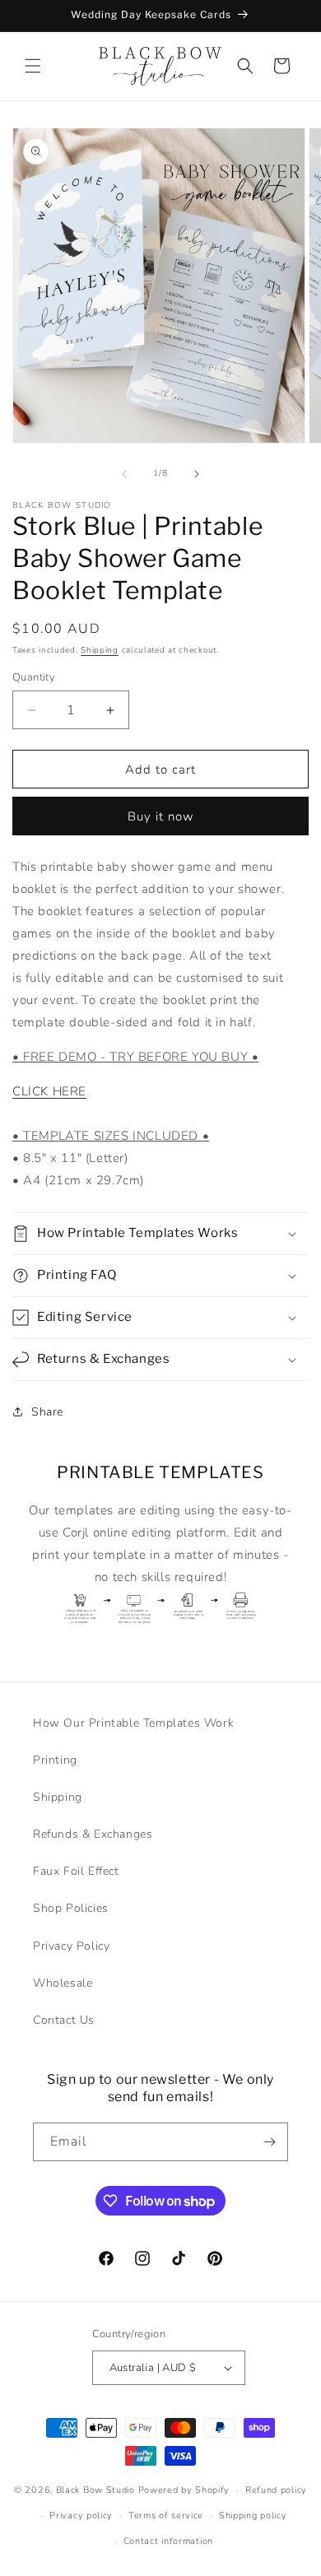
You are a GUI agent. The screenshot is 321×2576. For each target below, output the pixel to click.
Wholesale (63, 1983)
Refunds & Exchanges (93, 1834)
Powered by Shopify (184, 2490)
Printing (55, 1760)
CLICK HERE (49, 1091)
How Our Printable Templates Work (133, 1723)
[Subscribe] (269, 2142)
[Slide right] (197, 474)
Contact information (168, 2541)
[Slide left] (124, 474)
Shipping (100, 650)
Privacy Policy (71, 1946)
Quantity (34, 677)
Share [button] (47, 1412)
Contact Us (64, 2020)
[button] (33, 66)
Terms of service (166, 2516)
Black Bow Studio (95, 2490)
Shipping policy (253, 2516)
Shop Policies (71, 1908)
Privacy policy (81, 2516)
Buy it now (161, 816)
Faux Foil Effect (76, 1871)
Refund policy (276, 2490)
